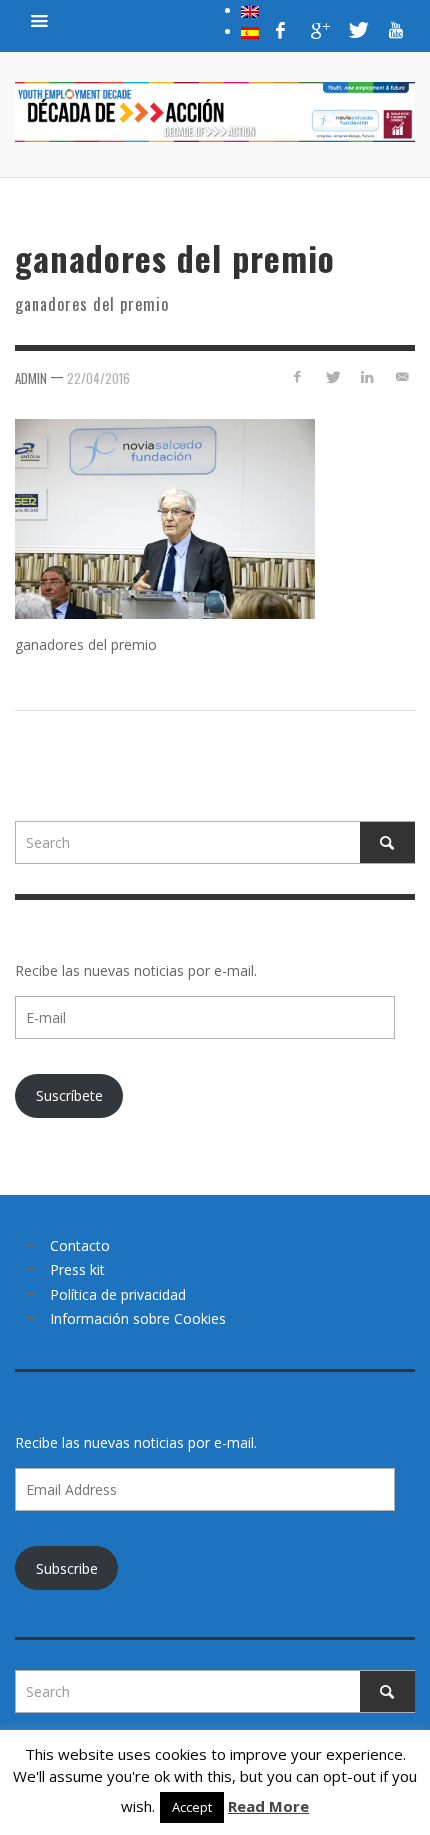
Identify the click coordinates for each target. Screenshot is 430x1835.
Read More (268, 1806)
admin (31, 378)
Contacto (80, 1245)
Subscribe (67, 1568)
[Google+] (319, 30)
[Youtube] (396, 30)
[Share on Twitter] (332, 376)
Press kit (77, 1269)
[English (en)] (250, 10)
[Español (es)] (250, 31)
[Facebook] (281, 30)
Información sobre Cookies (138, 1318)
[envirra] (40, 20)
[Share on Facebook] (297, 376)
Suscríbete (69, 1095)
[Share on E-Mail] (401, 376)
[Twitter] (357, 30)
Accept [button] (192, 1807)
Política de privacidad (118, 1294)
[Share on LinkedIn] (366, 376)
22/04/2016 (98, 378)
